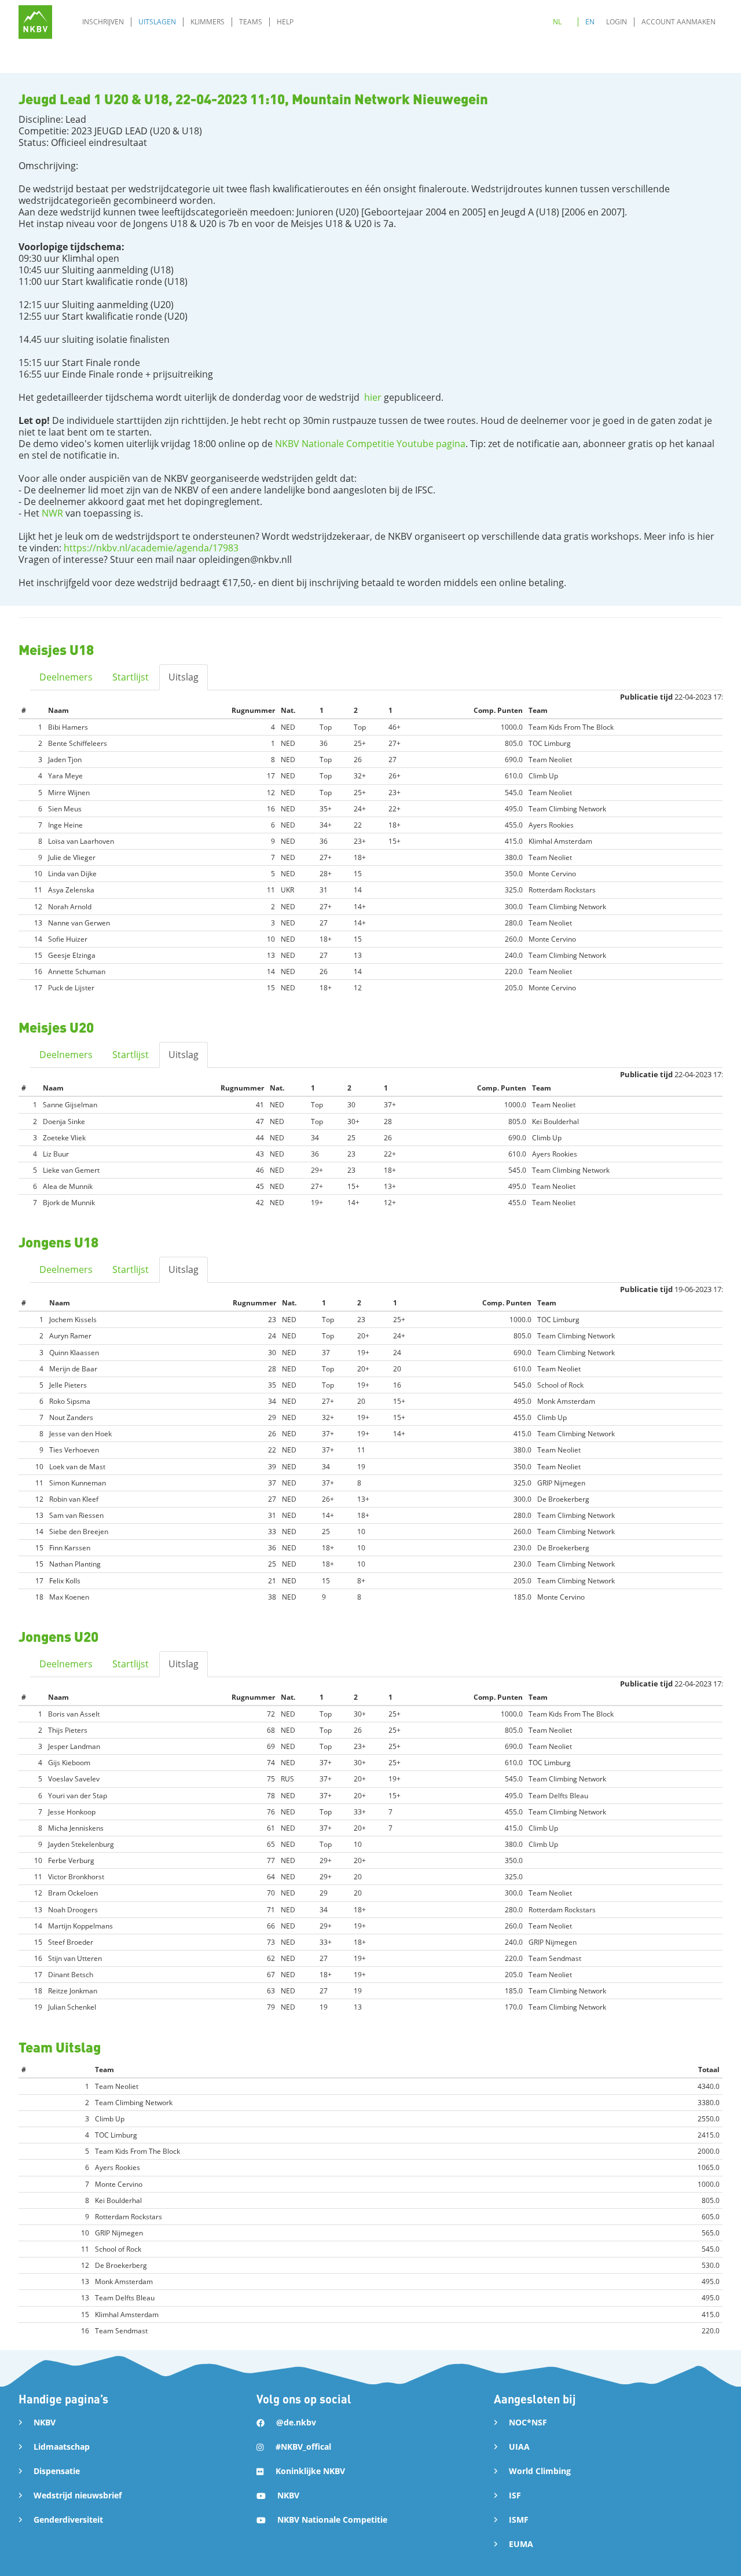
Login (617, 22)
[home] (35, 22)
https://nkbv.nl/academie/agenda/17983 (151, 548)
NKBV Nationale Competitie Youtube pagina (369, 444)
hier (373, 397)
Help (285, 22)
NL (557, 22)
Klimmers (208, 22)
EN (590, 22)
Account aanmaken (678, 22)
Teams (251, 22)
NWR (52, 513)
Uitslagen (157, 22)
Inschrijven (103, 22)
